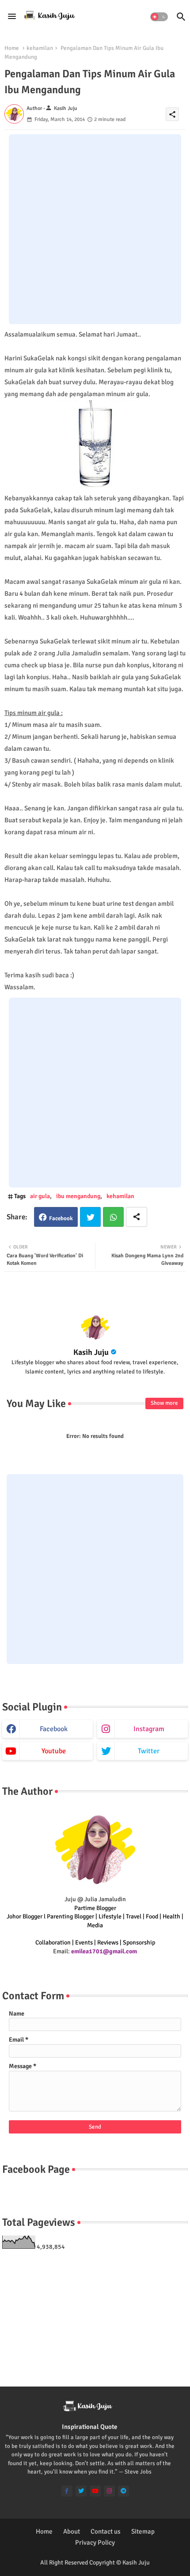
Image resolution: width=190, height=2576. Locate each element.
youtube (54, 1751)
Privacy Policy (95, 2542)
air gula (40, 1196)
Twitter (90, 1217)
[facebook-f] (67, 2491)
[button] (159, 17)
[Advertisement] (95, 229)
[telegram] (123, 2491)
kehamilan (40, 48)
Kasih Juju (91, 1352)
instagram (149, 1729)
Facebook (61, 1218)
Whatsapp (113, 1217)
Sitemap (143, 2531)
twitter (149, 1751)
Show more (164, 1403)
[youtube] (95, 2491)
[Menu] (12, 17)
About (72, 2531)
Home (12, 48)
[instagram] (109, 2491)
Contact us (106, 2531)
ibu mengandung (78, 1196)
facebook (54, 1729)
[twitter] (81, 2491)
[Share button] (137, 1217)
